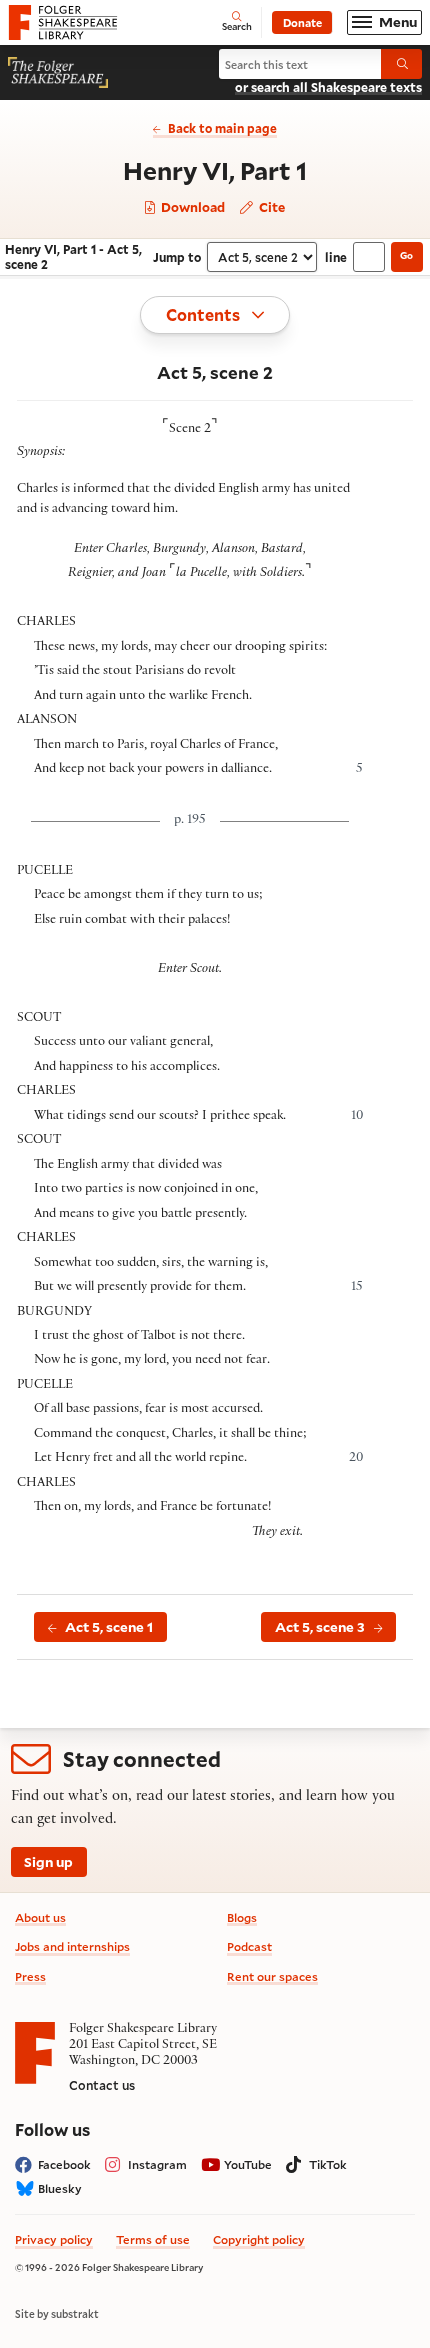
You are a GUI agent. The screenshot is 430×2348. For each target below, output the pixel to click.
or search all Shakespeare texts (328, 87)
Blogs (242, 1917)
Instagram (157, 2164)
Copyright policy (259, 2239)
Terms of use (153, 2239)
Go (406, 255)
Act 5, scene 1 (109, 1627)
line (336, 257)
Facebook (64, 2164)
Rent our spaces (272, 1976)
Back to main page (222, 128)
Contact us (102, 2085)
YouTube (248, 2164)
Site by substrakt (57, 2314)
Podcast (249, 1946)
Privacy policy (54, 2239)
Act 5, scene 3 (320, 1627)
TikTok (328, 2164)
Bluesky (60, 2188)
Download (191, 207)
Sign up (48, 1862)
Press (30, 1976)
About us (40, 1917)
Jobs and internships (72, 1946)
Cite (270, 206)
